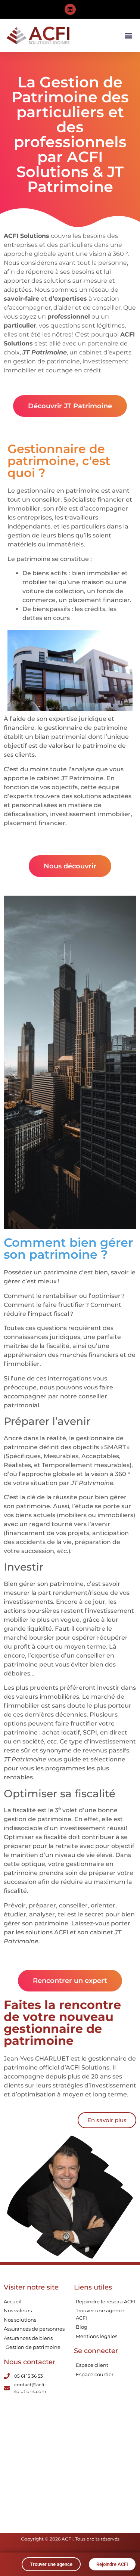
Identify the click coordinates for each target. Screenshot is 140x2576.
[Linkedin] (70, 9)
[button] (128, 36)
